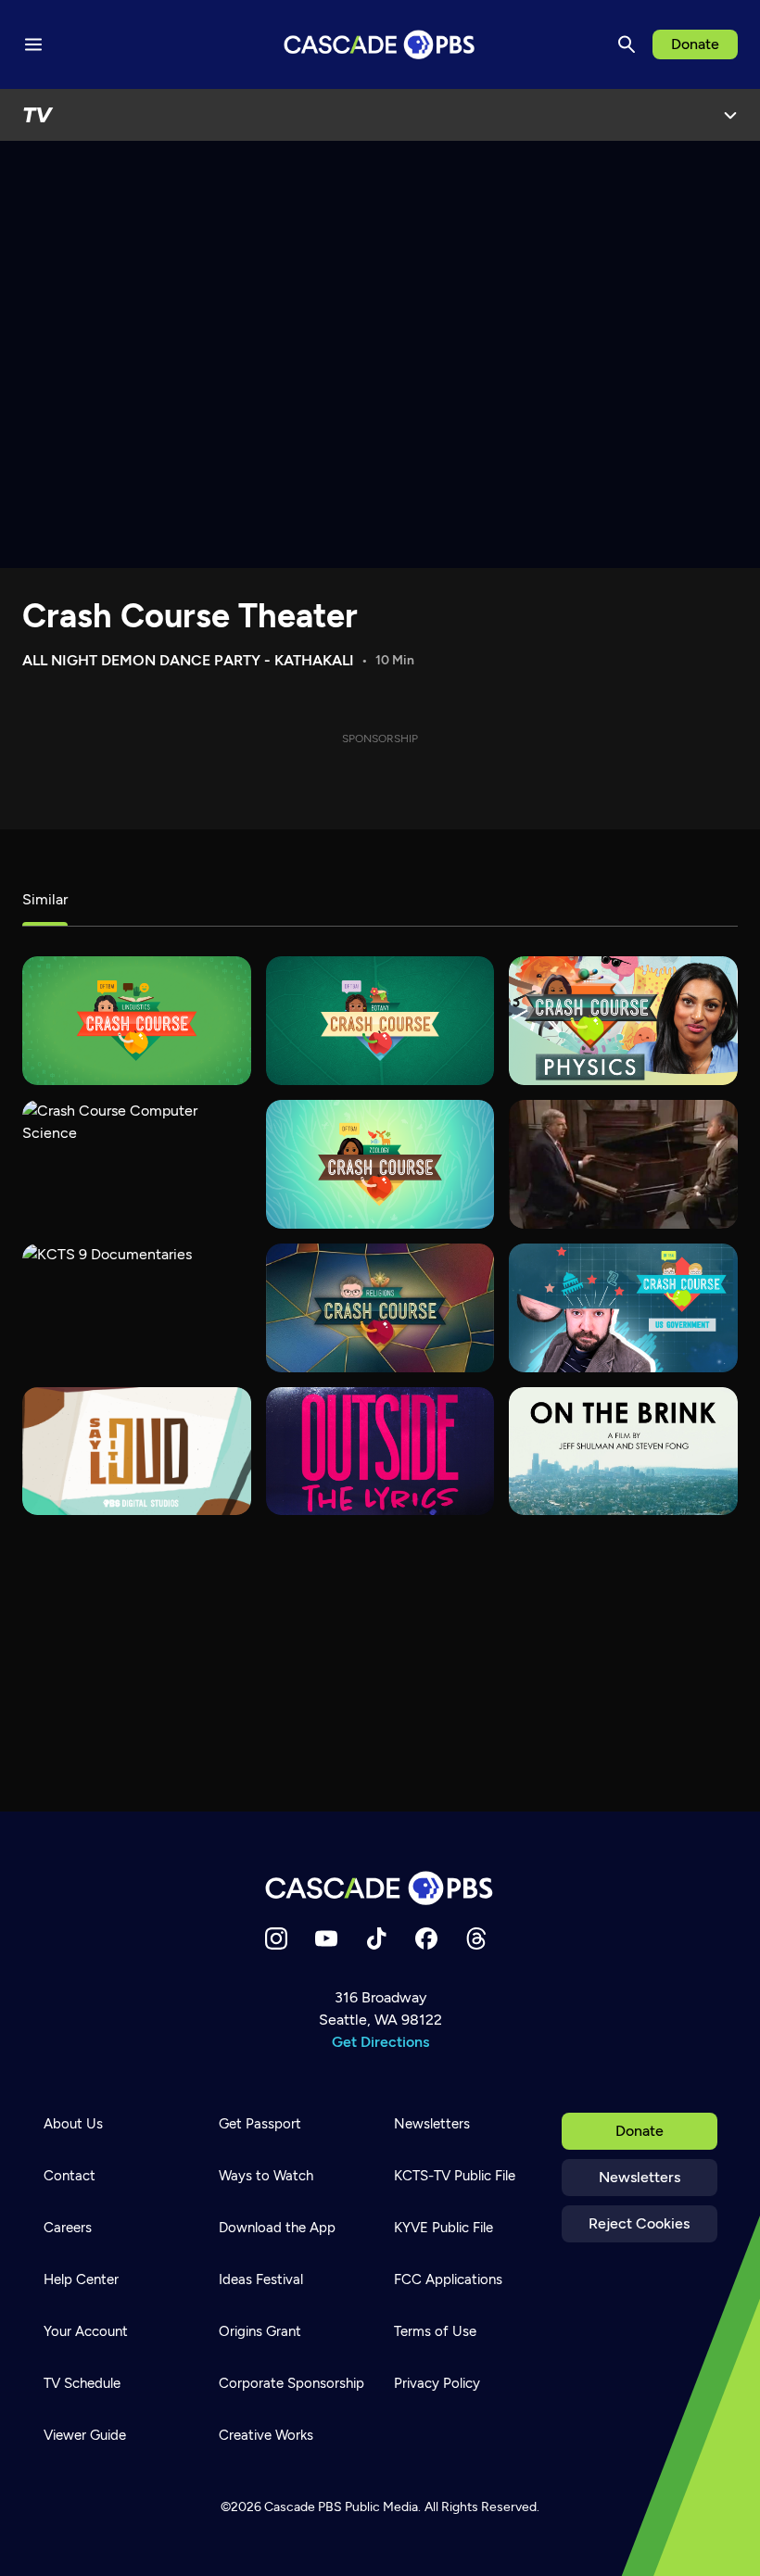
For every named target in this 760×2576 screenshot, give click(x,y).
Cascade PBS (303, 2507)
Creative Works (266, 2435)
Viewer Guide (85, 2435)
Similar (45, 899)
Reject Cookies (639, 2223)
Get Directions (380, 2042)
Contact (70, 2176)
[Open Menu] (730, 115)
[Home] (380, 1888)
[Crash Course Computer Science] (137, 1164)
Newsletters (640, 2177)
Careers (68, 2228)
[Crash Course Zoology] (380, 1164)
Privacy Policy (437, 2383)
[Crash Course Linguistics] (137, 1021)
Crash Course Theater (190, 616)
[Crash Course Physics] (623, 1021)
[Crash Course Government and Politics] (623, 1308)
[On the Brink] (623, 1452)
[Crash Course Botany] (380, 1021)
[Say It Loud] (137, 1452)
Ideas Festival (261, 2279)
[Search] (627, 44)
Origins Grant (260, 2331)
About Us (73, 2124)
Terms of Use (435, 2331)
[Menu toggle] (33, 44)
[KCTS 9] (623, 1164)
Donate (695, 44)
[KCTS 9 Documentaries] (137, 1308)
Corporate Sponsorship (291, 2383)
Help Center (81, 2279)
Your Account (86, 2331)
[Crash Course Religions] (380, 1308)
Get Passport (260, 2124)
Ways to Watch (266, 2176)
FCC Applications (448, 2279)
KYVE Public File (443, 2228)
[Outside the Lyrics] (380, 1452)
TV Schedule (82, 2383)
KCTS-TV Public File (455, 2176)
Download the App (277, 2228)
